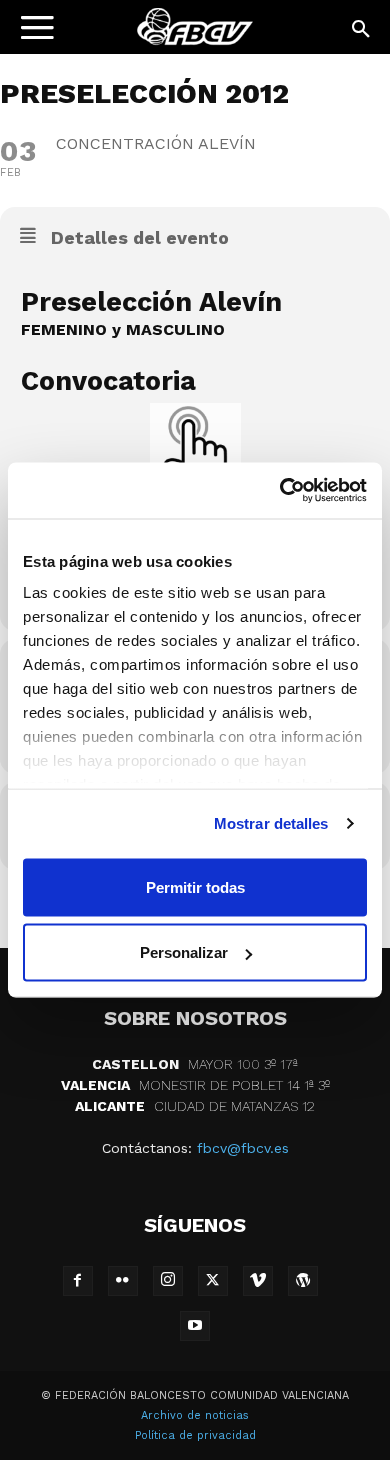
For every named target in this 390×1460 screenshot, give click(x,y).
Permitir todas (195, 886)
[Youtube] (195, 1326)
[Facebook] (78, 1281)
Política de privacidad (195, 1435)
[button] (362, 30)
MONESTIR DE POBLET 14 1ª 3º (195, 1085)
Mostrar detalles (271, 823)
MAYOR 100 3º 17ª (195, 1064)
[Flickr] (123, 1281)
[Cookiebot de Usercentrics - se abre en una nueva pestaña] (280, 491)
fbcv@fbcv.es (243, 1148)
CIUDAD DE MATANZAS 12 (195, 1106)
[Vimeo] (258, 1281)
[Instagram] (168, 1281)
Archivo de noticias (195, 1415)
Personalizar (184, 952)
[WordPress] (303, 1281)
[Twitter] (213, 1281)
